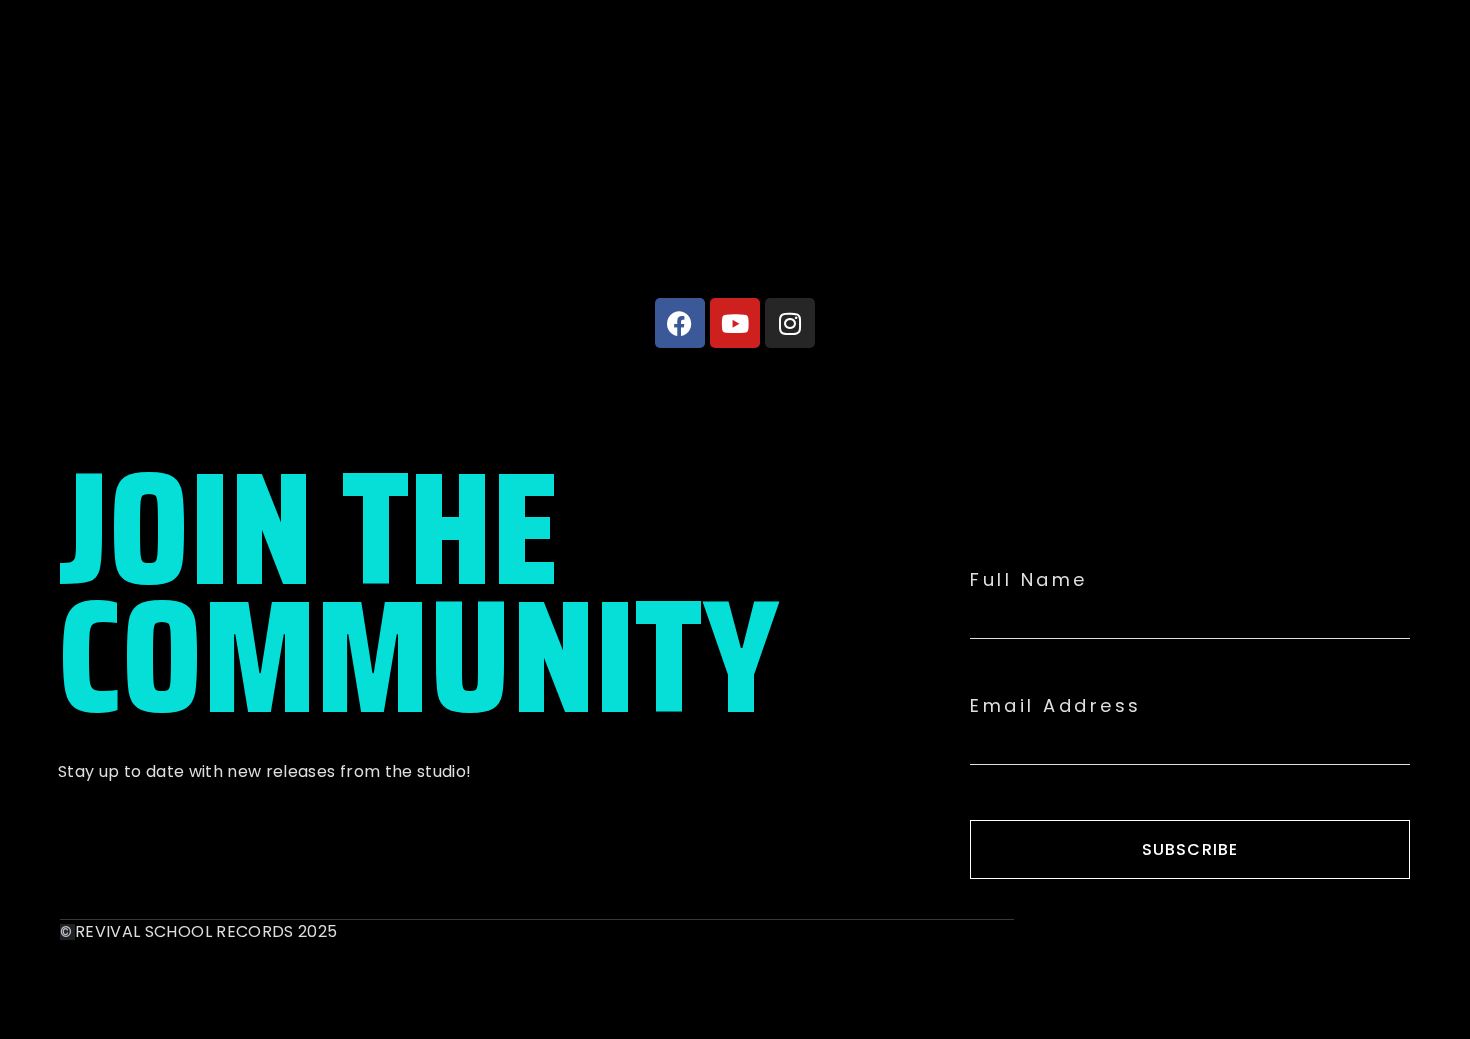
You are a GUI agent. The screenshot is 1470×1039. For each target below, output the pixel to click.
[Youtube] (735, 323)
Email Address (1056, 706)
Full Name (1029, 580)
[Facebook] (680, 323)
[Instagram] (790, 323)
